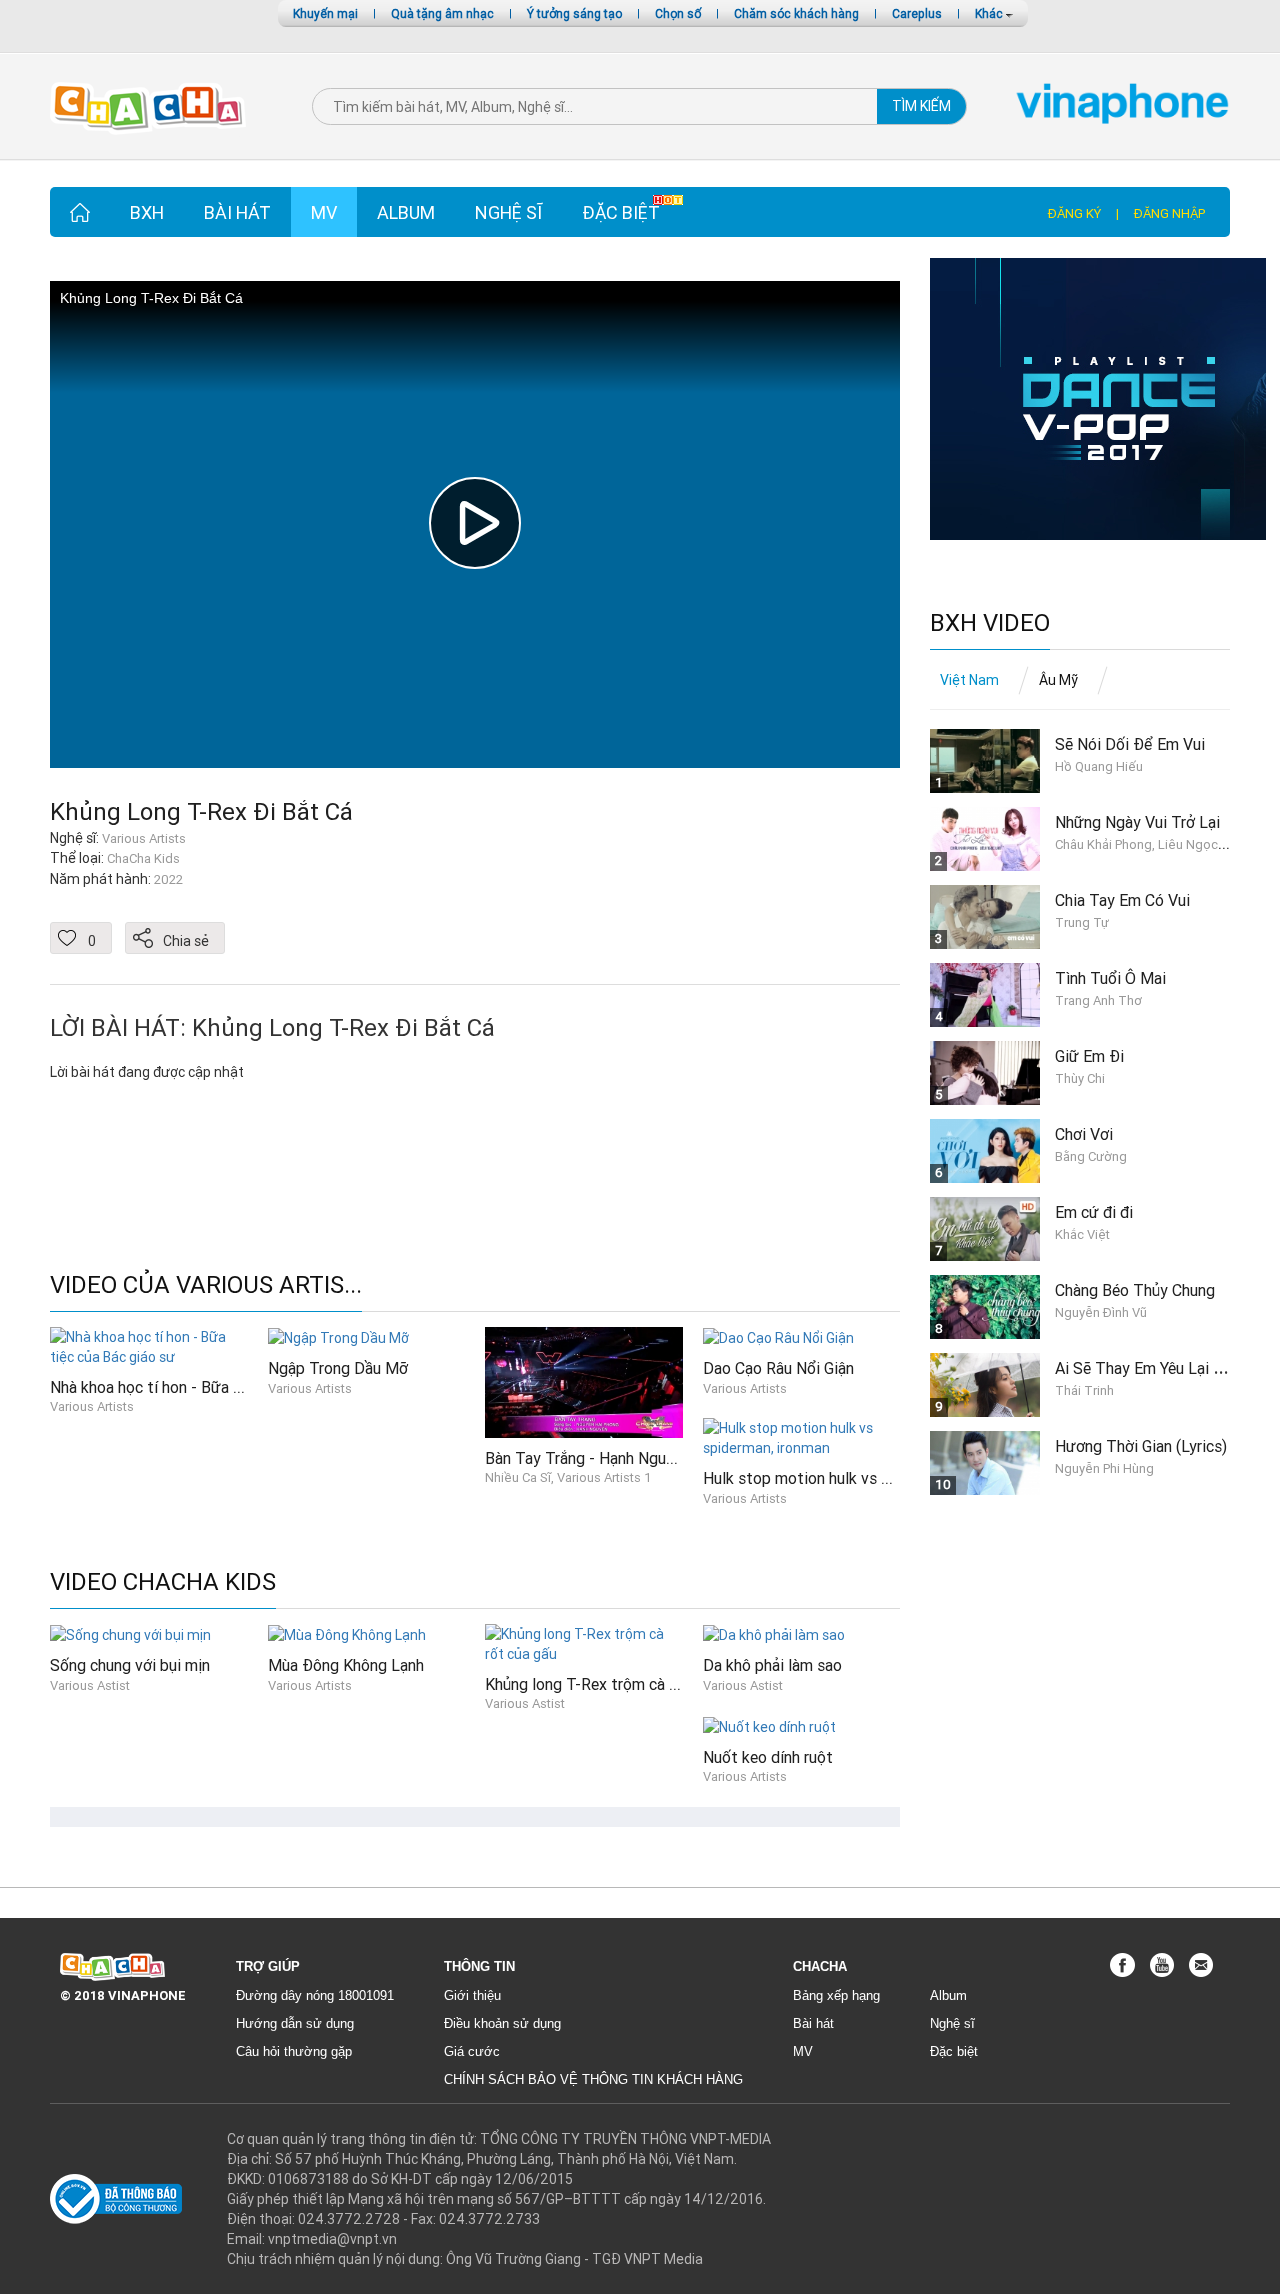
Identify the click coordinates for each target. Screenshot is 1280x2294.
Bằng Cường (1091, 1156)
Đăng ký (1074, 213)
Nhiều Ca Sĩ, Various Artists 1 (568, 1477)
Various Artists (92, 1406)
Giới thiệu (472, 1995)
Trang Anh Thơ (1098, 1000)
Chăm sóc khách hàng (796, 13)
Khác (990, 13)
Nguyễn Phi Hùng (1104, 1468)
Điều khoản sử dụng (502, 2023)
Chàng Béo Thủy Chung (1135, 1290)
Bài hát (237, 212)
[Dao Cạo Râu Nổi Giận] (778, 1337)
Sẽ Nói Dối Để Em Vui (1130, 744)
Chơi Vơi (1084, 1134)
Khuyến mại (325, 13)
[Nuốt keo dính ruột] (769, 1725)
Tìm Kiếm (921, 106)
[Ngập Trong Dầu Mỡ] (338, 1337)
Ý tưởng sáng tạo (574, 13)
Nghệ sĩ (508, 212)
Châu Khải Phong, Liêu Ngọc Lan (1148, 844)
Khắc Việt (1082, 1234)
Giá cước (472, 2051)
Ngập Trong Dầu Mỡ (338, 1368)
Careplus (917, 13)
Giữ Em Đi (1089, 1056)
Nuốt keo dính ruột (768, 1757)
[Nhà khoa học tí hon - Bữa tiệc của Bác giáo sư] (149, 1345)
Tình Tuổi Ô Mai (1110, 978)
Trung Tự (1082, 922)
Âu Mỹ (1058, 680)
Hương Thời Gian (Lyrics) (1141, 1446)
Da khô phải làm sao (772, 1665)
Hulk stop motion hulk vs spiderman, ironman (859, 1478)
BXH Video (990, 623)
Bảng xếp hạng (836, 1995)
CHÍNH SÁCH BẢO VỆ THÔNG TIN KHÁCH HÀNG (593, 2079)
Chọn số (678, 13)
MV (324, 212)
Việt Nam (969, 680)
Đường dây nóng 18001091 (315, 1995)
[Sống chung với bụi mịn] (130, 1634)
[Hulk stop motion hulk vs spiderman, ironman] (802, 1437)
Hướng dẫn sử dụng (295, 2023)
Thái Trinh (1084, 1390)
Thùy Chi (1080, 1078)
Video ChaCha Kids (163, 1582)
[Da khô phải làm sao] (774, 1634)
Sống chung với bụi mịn (130, 1665)
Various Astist (90, 1685)
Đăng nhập (1169, 213)
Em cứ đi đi (1094, 1212)
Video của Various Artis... (206, 1285)
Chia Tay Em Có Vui (1122, 900)
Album (406, 212)
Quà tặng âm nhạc (442, 13)
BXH (147, 212)
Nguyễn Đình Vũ (1101, 1312)
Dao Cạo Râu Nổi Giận (778, 1368)
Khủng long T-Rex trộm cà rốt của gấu (616, 1684)
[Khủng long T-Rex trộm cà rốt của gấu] (584, 1642)
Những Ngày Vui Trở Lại (1137, 822)
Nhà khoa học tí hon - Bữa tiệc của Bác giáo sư (212, 1387)
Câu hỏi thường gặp (294, 2051)
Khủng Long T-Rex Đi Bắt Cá (201, 811)
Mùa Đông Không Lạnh (346, 1665)
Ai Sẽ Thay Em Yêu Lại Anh (1147, 1368)
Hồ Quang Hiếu (1099, 766)
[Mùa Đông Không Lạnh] (347, 1634)
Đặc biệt (621, 212)
